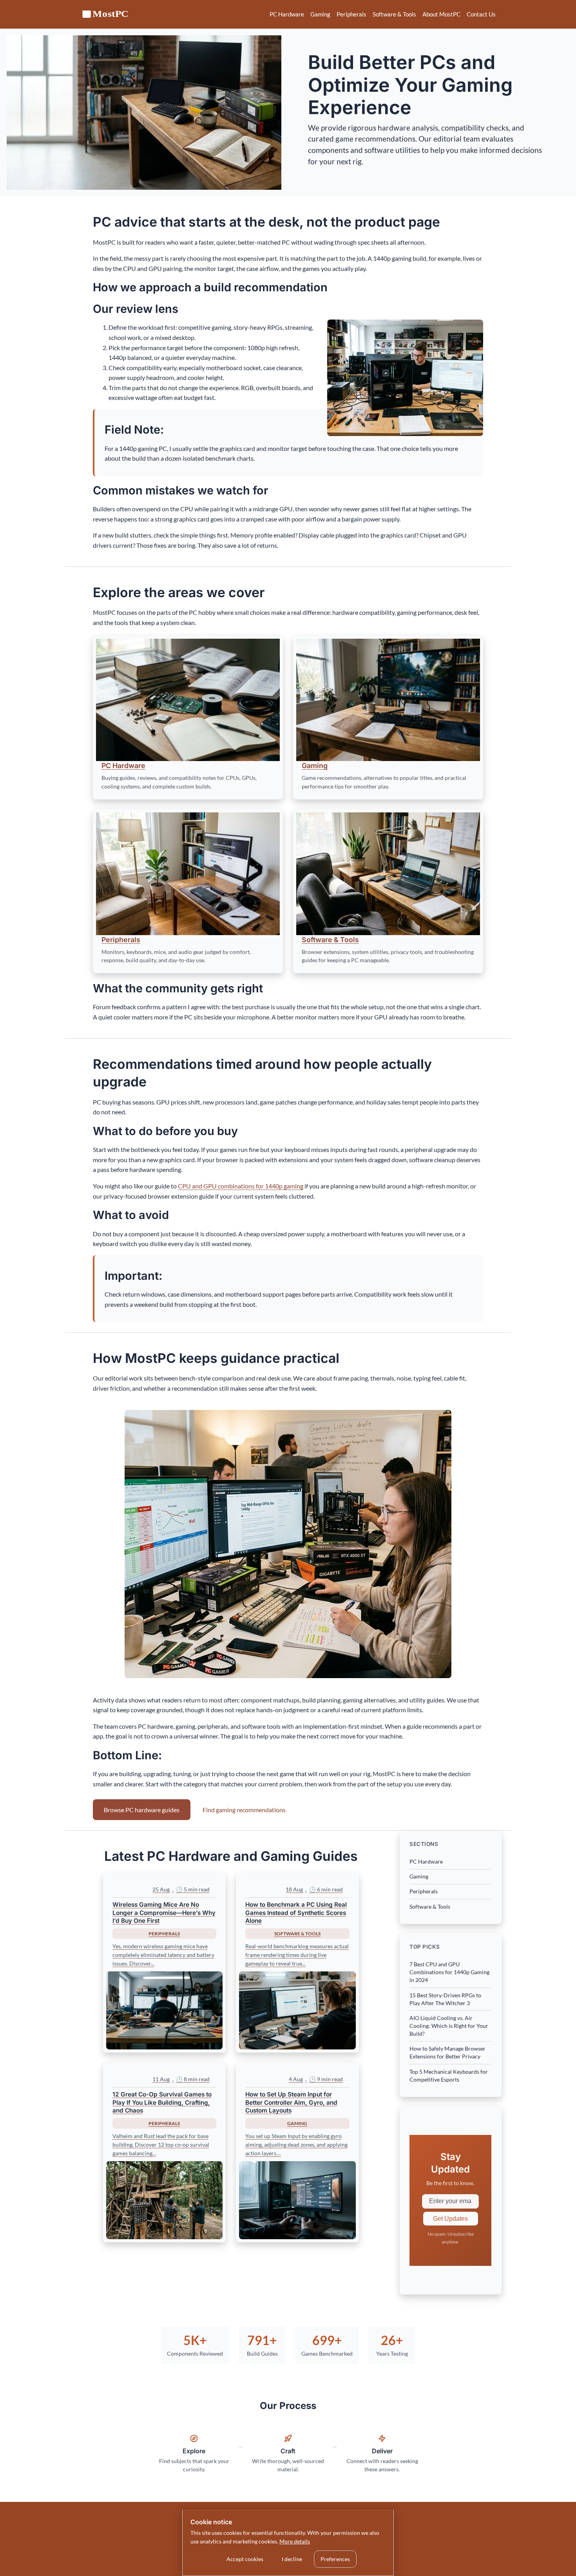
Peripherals (351, 14)
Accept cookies (245, 2559)
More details (295, 2541)
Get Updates (450, 2219)
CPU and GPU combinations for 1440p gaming (241, 1186)
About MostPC (441, 14)
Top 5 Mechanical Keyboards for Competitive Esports (449, 2076)
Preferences (335, 2559)
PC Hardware (287, 14)
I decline (292, 2559)
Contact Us (481, 14)
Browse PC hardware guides (142, 1810)
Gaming (320, 14)
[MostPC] (106, 14)
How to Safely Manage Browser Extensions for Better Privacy (447, 2052)
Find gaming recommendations (244, 1810)
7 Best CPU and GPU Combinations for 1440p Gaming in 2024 (449, 1972)
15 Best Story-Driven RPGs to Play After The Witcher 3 (445, 1999)
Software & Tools (394, 14)
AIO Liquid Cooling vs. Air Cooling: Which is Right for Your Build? (449, 2026)
